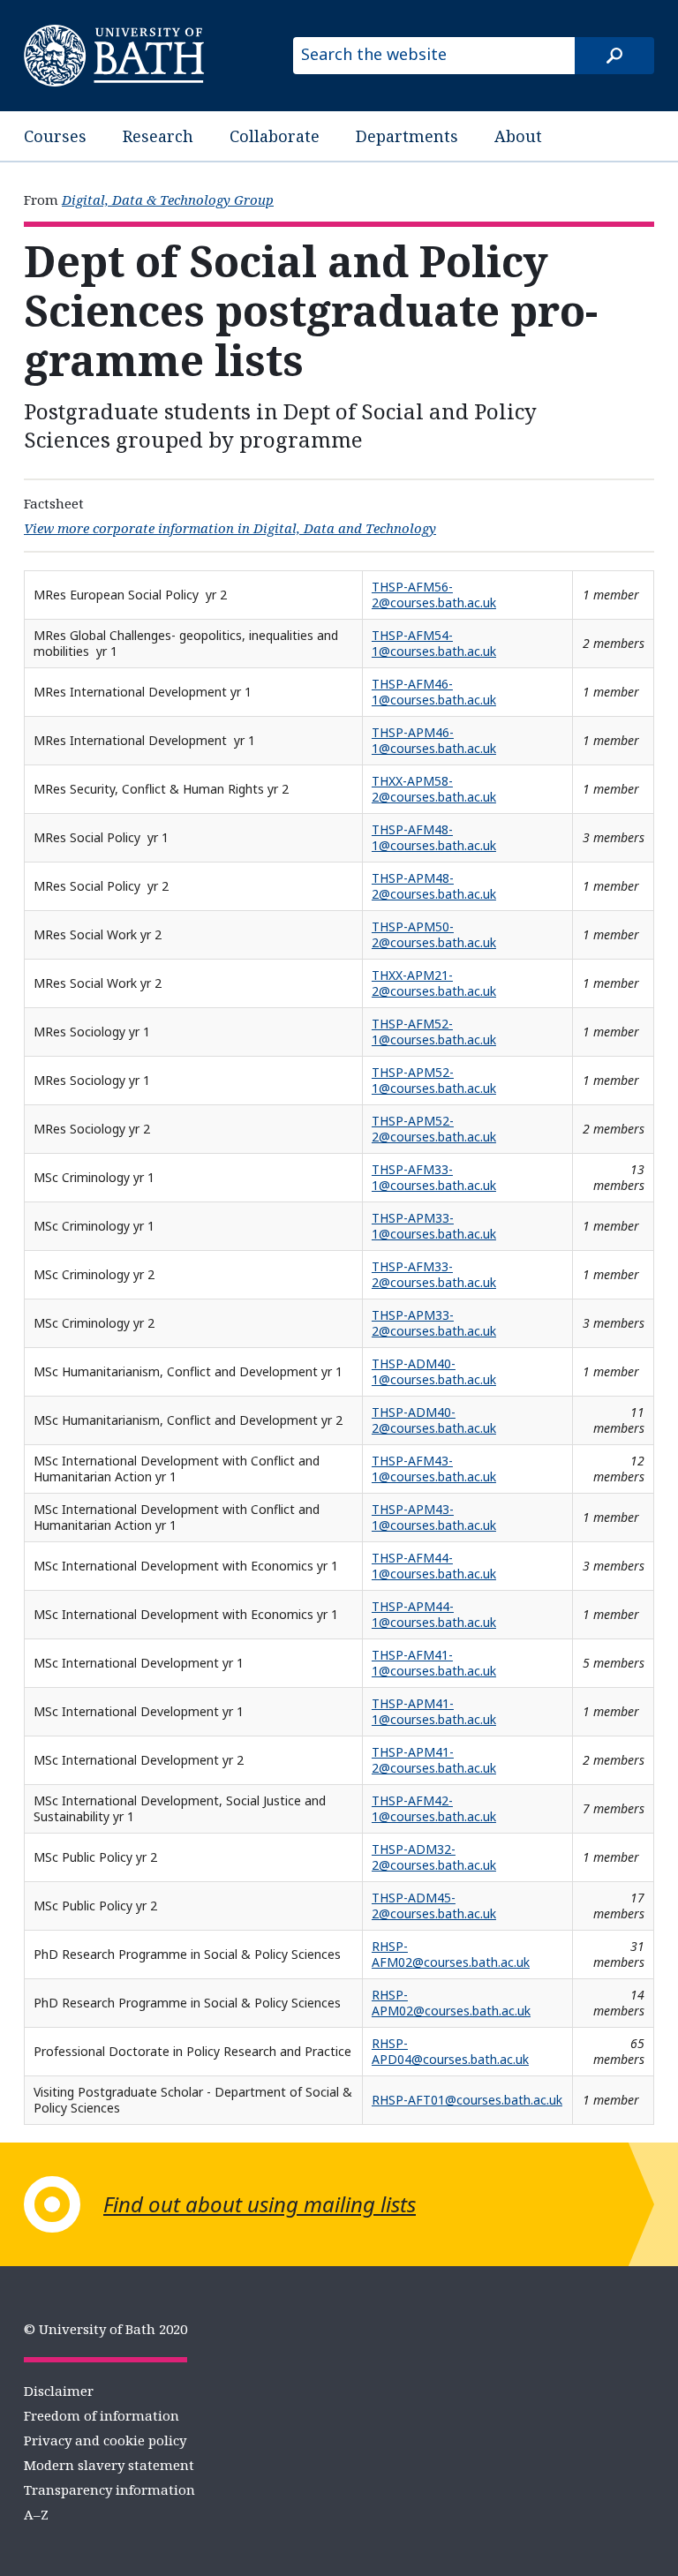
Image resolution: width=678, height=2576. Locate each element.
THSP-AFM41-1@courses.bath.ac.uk (434, 1663)
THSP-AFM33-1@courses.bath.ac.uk (434, 1177)
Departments (407, 136)
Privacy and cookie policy (105, 2440)
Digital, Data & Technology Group (168, 200)
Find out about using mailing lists (260, 2204)
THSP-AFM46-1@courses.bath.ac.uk (434, 692)
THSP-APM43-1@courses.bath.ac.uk (434, 1517)
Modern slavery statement (109, 2465)
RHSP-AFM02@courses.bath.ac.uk (451, 1954)
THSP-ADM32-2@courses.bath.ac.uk (434, 1857)
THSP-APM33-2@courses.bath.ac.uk (434, 1323)
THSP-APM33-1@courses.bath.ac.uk (434, 1226)
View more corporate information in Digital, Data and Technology (230, 528)
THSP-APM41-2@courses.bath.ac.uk (434, 1760)
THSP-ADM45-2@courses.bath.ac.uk (434, 1906)
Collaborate (275, 136)
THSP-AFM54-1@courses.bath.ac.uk (434, 643)
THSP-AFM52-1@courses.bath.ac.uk (434, 1032)
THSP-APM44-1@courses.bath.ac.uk (434, 1614)
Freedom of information (102, 2415)
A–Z (36, 2514)
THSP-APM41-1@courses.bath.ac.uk (434, 1711)
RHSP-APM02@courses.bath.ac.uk (451, 2003)
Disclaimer (59, 2391)
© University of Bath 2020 (105, 2329)
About (518, 136)
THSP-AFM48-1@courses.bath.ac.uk (434, 837)
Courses (55, 136)
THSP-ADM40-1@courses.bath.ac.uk (434, 1371)
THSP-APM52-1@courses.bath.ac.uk (434, 1080)
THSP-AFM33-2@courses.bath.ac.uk (434, 1274)
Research (158, 136)
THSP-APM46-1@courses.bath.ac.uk (434, 740)
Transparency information (109, 2489)
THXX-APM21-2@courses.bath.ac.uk (434, 983)
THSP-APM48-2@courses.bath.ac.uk (434, 886)
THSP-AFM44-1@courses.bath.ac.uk (434, 1566)
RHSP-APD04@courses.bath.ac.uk (450, 2051)
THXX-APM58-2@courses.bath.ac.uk (434, 789)
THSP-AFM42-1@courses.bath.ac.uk (434, 1808)
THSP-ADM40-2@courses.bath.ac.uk (434, 1420)
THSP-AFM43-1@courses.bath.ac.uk (434, 1469)
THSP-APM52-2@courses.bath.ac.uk (434, 1129)
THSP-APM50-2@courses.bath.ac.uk (434, 934)
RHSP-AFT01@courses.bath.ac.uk (467, 2100)
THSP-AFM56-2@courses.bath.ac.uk (434, 595)
